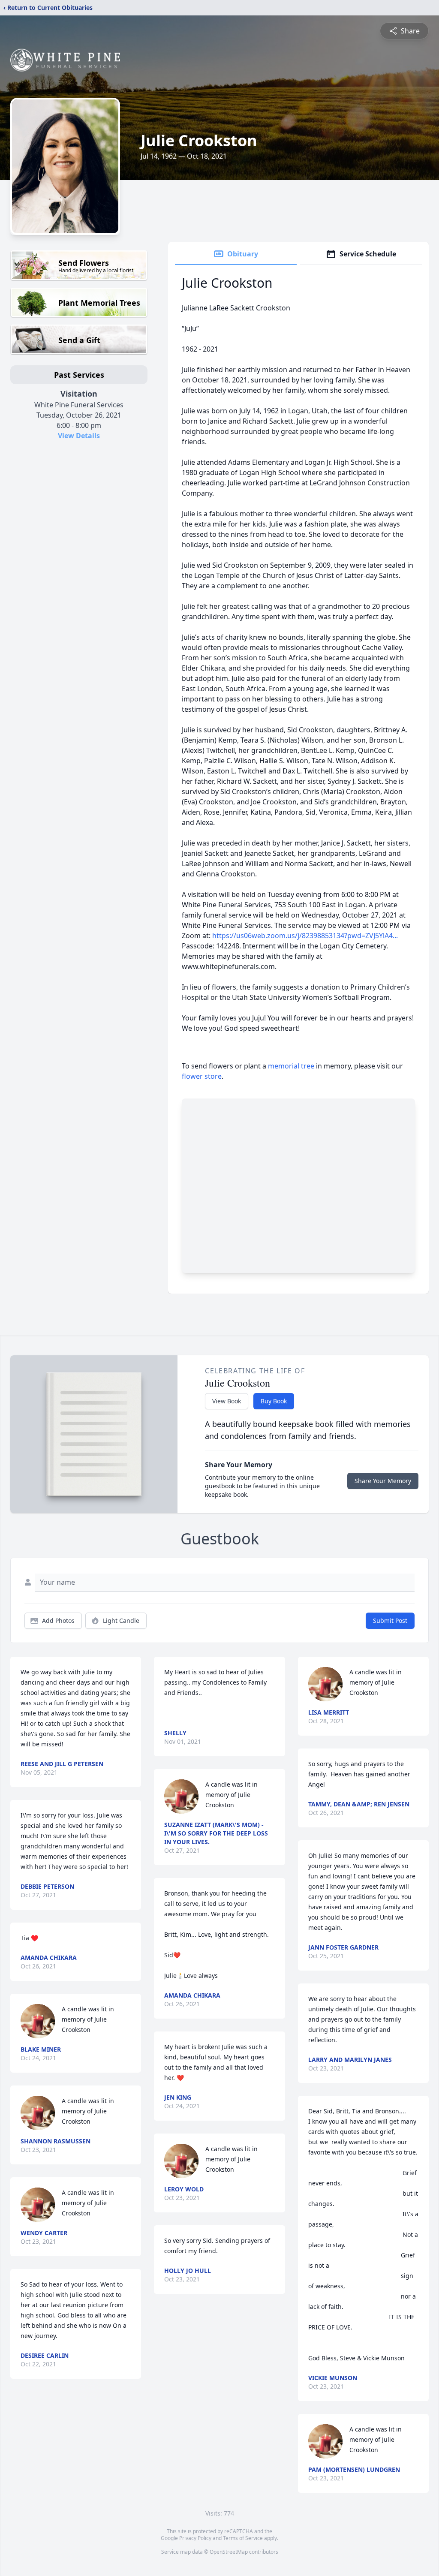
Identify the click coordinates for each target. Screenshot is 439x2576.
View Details (79, 436)
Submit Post (390, 1621)
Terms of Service (243, 2538)
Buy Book (274, 1401)
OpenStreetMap (229, 2552)
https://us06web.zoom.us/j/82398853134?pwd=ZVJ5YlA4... (305, 936)
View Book (227, 1401)
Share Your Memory (383, 1481)
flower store (202, 1076)
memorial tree (291, 1066)
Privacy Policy (195, 2538)
